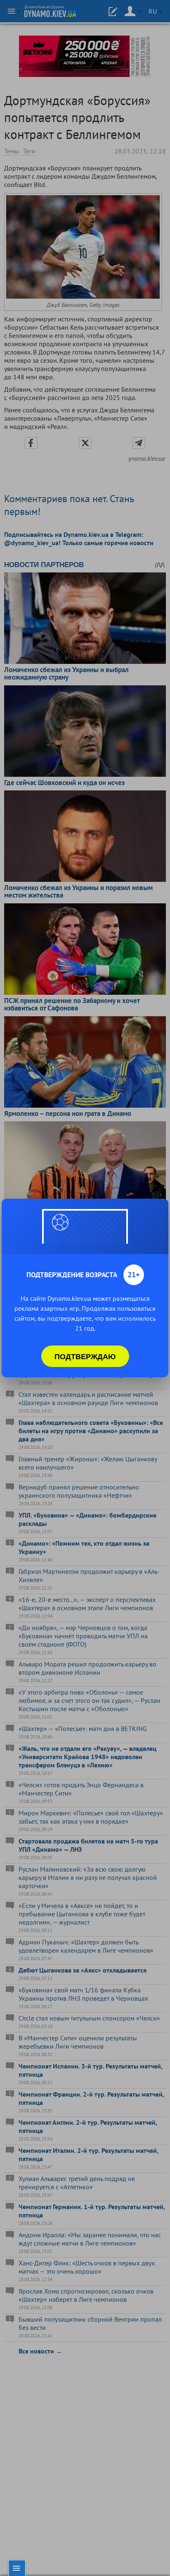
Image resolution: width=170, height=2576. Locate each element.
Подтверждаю (85, 1356)
